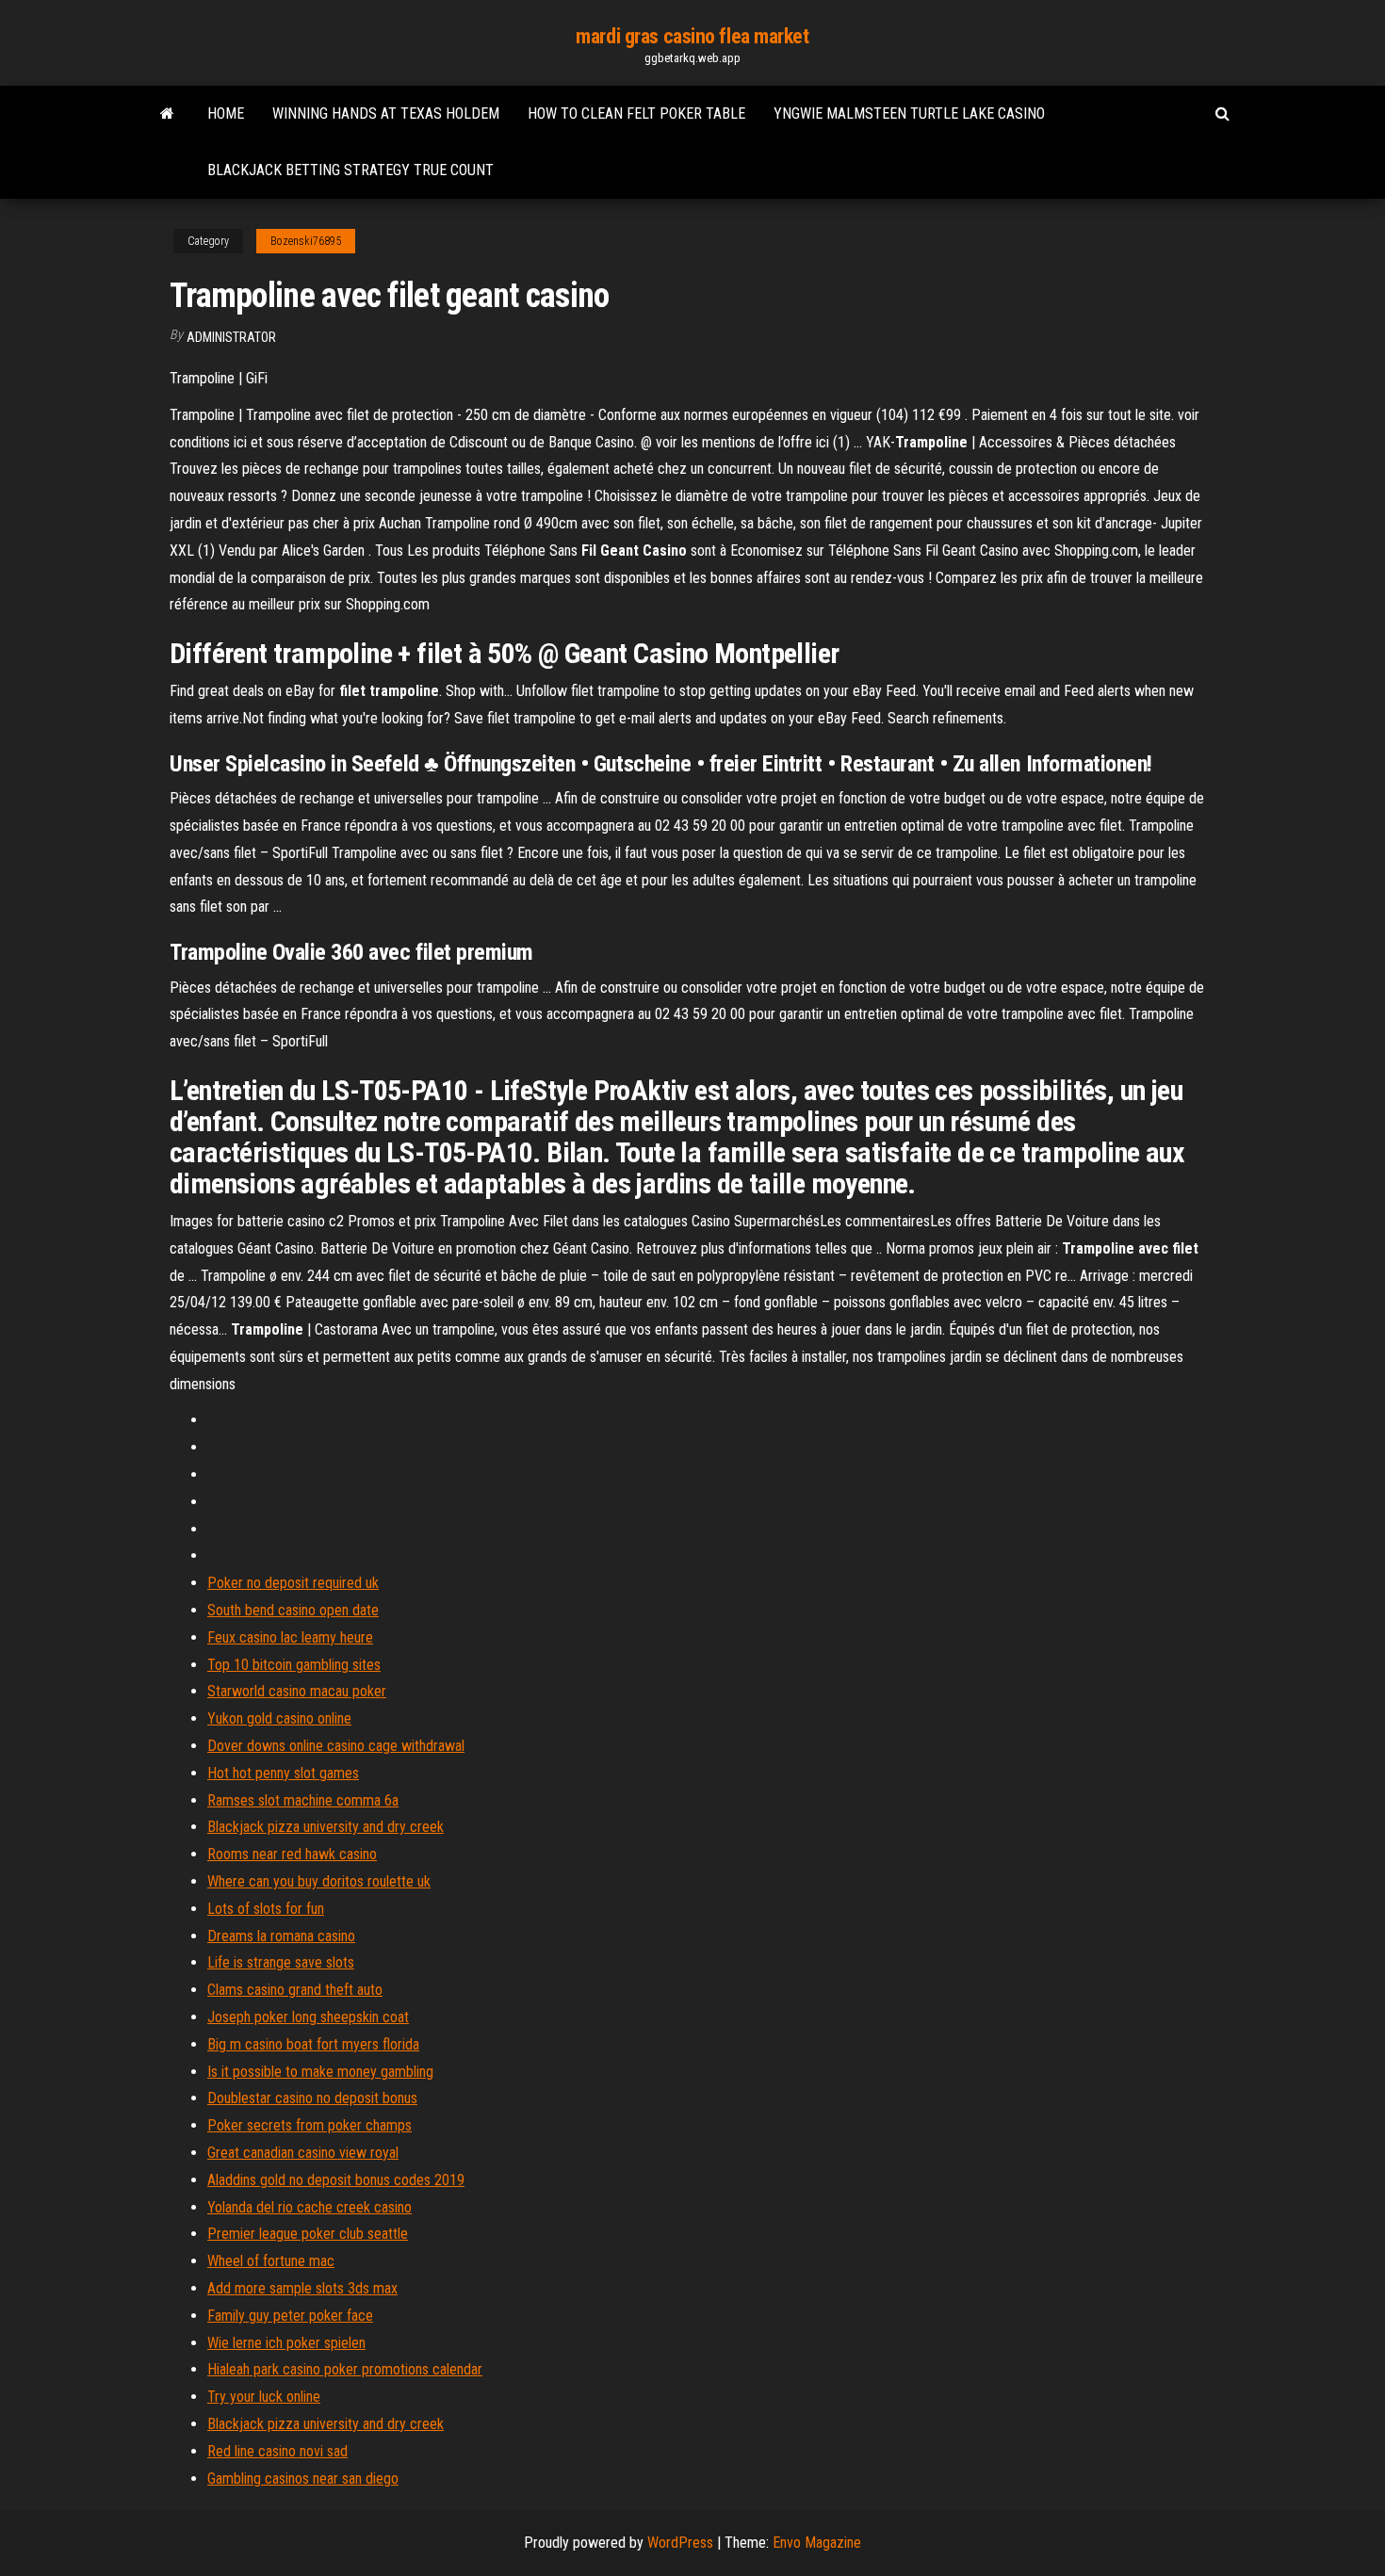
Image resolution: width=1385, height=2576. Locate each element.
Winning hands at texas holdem (386, 113)
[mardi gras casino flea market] (167, 114)
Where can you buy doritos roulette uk (319, 1881)
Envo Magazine (817, 2543)
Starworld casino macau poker (297, 1691)
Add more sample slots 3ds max (302, 2288)
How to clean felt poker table (636, 113)
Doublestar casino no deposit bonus (312, 2098)
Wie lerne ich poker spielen (286, 2343)
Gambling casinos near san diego (303, 2479)
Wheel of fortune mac (271, 2261)
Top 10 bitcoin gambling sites (294, 1665)
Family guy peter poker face (290, 2316)
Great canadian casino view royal (303, 2153)
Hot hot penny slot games (283, 1773)
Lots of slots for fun (266, 1909)
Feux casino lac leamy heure (290, 1637)
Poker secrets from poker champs (310, 2125)
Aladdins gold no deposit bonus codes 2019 (336, 2180)
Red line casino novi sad (277, 2451)
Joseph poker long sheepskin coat (308, 2017)
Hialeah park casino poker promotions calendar (345, 2369)
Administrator (231, 337)
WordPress (680, 2543)
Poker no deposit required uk (293, 1583)
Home (226, 113)
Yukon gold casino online (279, 1718)
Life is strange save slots (281, 1962)
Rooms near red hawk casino (292, 1854)
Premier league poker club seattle (308, 2234)
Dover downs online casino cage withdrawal (336, 1746)
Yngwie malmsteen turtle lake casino (909, 113)
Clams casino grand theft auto (295, 1990)
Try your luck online (264, 2397)
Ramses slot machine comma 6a (303, 1800)
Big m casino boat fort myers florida (313, 2044)
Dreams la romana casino (281, 1936)
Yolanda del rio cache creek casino (310, 2207)
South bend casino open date (293, 1610)
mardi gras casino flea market (692, 36)
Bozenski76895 (306, 241)
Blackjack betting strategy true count (350, 170)
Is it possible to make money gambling (320, 2072)
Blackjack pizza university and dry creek (326, 1827)
